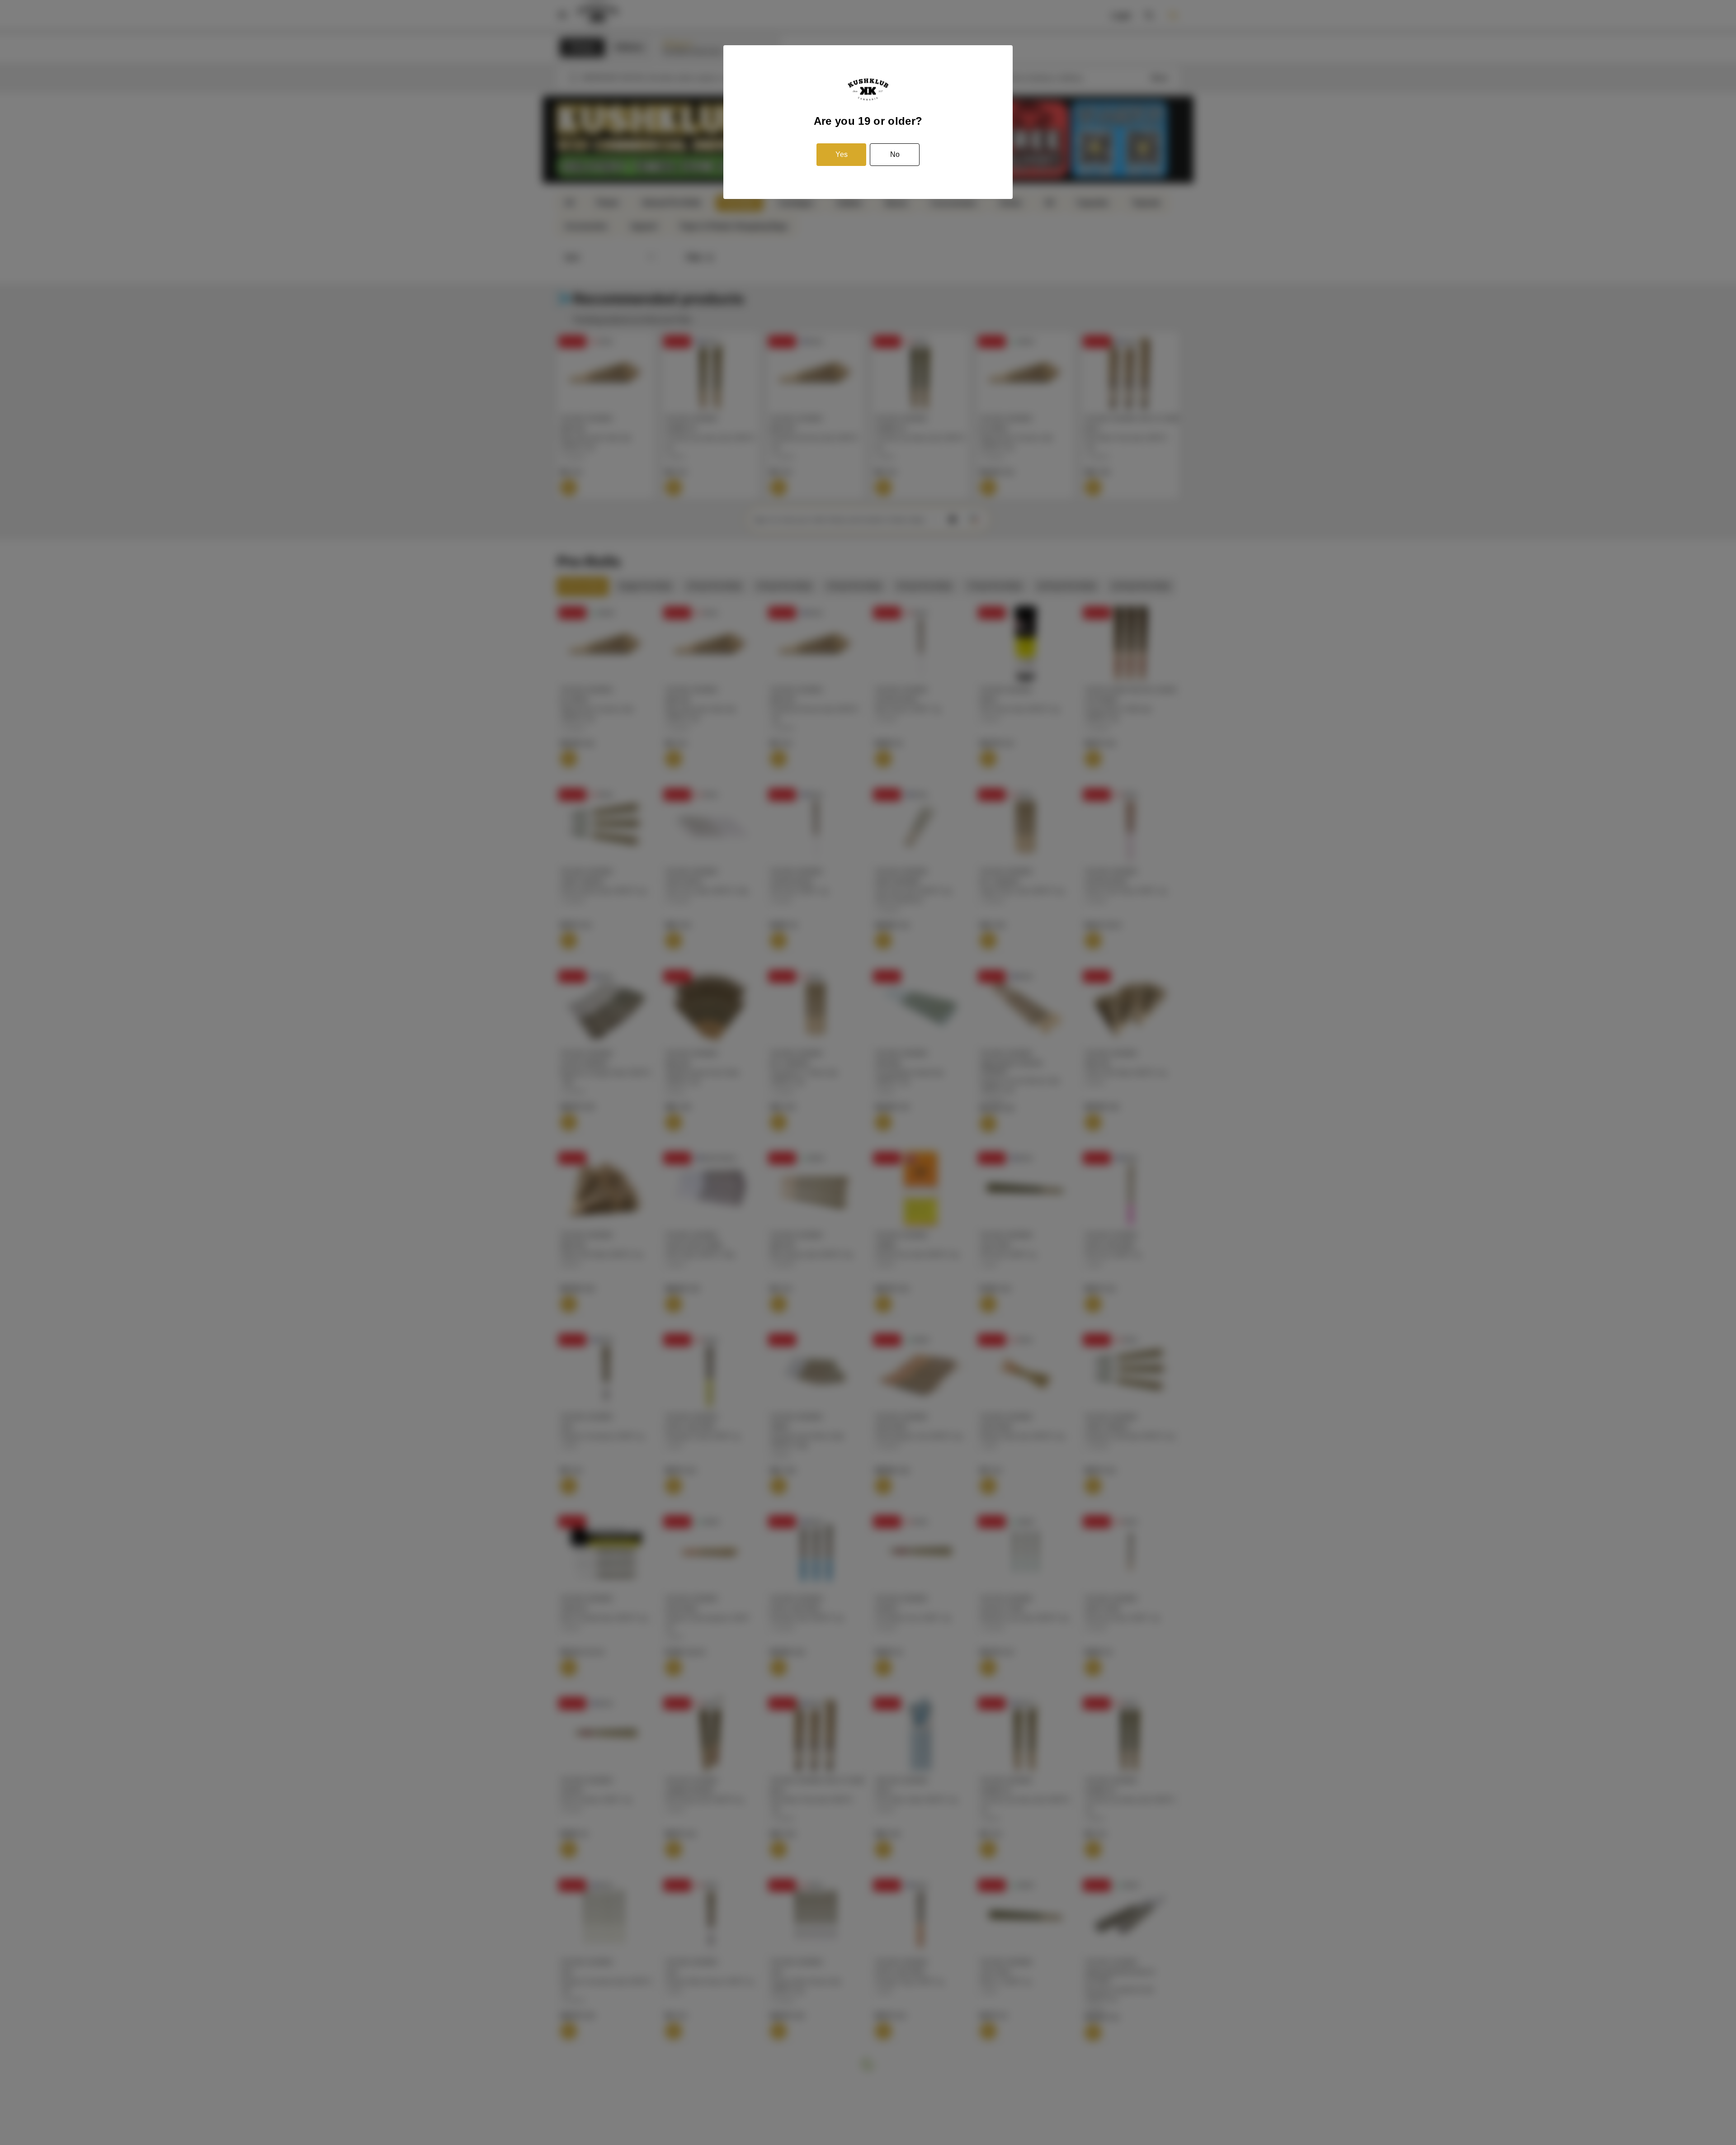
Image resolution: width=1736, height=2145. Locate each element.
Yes (842, 154)
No (895, 154)
